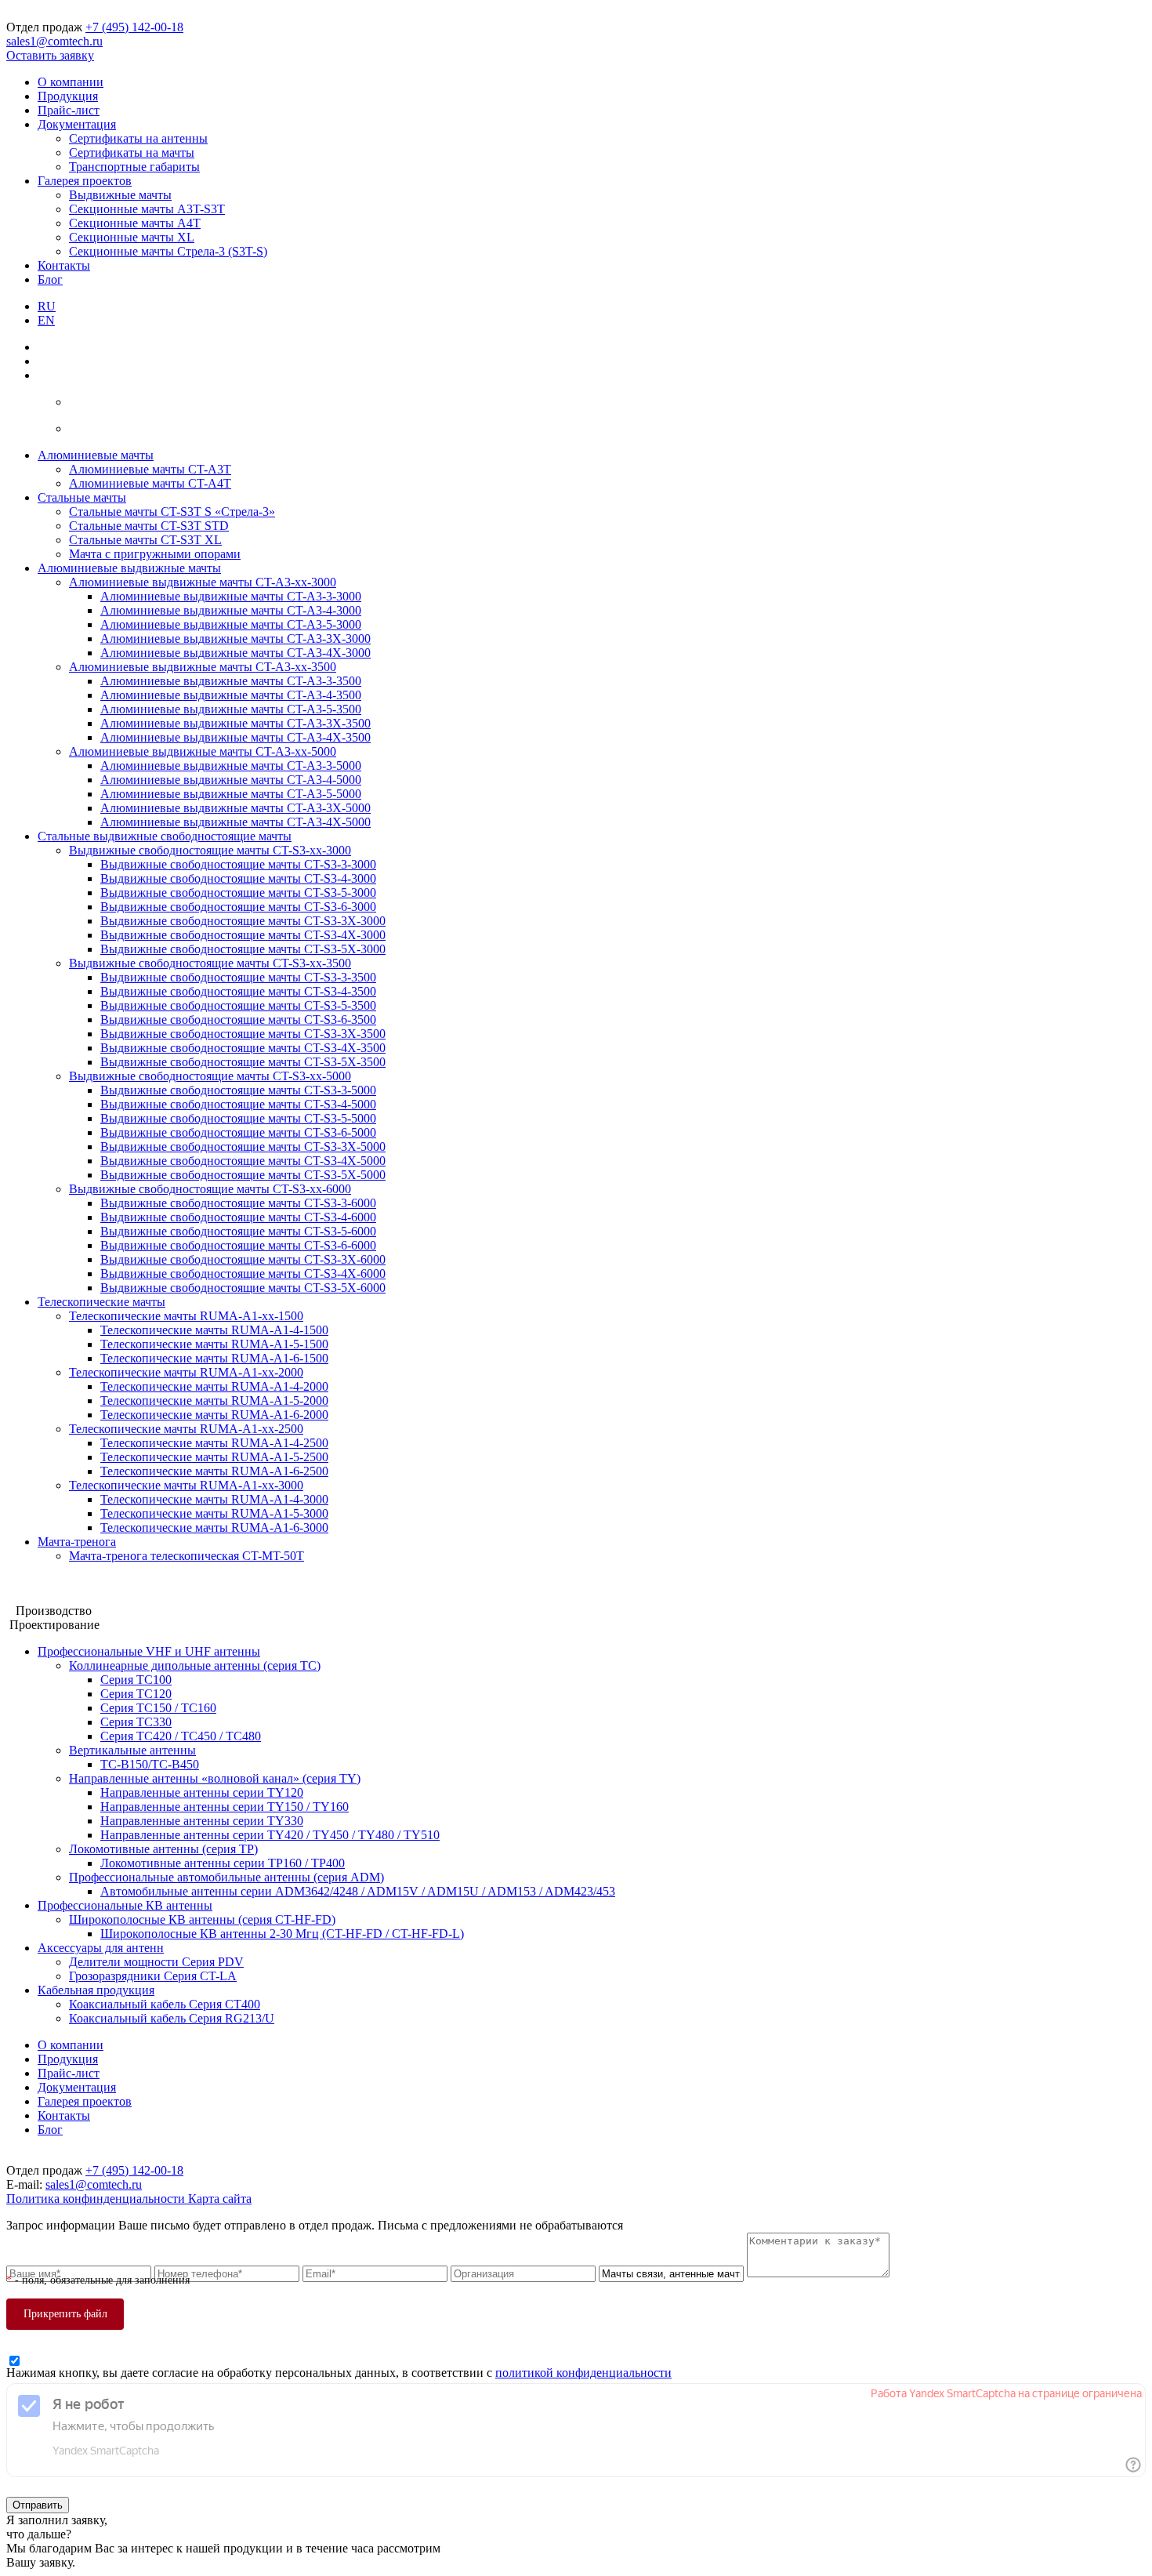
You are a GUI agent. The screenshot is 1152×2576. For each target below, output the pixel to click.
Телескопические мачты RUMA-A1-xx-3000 (186, 1485)
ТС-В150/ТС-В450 (150, 1764)
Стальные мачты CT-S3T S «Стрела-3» (172, 512)
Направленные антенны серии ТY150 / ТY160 (225, 1807)
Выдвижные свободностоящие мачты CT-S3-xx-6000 (210, 1189)
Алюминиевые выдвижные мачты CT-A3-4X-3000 (235, 653)
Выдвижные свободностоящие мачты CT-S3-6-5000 (238, 1132)
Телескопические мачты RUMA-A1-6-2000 (214, 1415)
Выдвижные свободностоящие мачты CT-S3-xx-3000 (210, 850)
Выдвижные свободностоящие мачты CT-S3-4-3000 (238, 878)
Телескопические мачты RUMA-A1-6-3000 (214, 1527)
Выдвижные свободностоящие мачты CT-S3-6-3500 (238, 1020)
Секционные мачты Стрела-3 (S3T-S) (168, 251)
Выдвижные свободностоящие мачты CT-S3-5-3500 (238, 1005)
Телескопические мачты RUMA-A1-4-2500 (214, 1443)
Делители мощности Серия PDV (156, 1962)
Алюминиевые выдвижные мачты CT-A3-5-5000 (231, 794)
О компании (71, 82)
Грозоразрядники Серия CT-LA (153, 1976)
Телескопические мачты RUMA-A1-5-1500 (214, 1344)
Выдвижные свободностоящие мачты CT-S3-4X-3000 (243, 935)
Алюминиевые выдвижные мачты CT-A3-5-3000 (231, 624)
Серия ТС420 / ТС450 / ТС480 (181, 1736)
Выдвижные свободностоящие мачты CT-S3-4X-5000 (243, 1161)
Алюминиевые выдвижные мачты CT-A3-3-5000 (231, 766)
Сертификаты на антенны (138, 138)
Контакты (64, 265)
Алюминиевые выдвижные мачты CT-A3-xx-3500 (203, 667)
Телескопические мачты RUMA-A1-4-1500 (214, 1330)
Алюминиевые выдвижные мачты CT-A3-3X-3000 (235, 639)
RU (47, 306)
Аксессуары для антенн (101, 1948)
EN (46, 320)
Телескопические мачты (101, 1302)
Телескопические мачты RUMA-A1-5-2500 (214, 1457)
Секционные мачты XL (132, 237)
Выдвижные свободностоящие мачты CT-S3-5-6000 (238, 1231)
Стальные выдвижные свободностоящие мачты (165, 836)
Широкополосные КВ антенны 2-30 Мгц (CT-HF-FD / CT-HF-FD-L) (282, 1934)
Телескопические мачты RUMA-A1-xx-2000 (186, 1372)
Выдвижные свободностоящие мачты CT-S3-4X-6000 (243, 1273)
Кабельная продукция (96, 1990)
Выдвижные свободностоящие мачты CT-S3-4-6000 (238, 1217)
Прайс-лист (69, 110)
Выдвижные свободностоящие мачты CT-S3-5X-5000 (243, 1175)
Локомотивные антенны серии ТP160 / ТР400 (223, 1863)
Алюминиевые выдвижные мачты (129, 568)
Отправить (38, 2505)
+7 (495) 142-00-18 (134, 27)
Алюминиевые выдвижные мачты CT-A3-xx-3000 (203, 582)
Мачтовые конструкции (70, 1582)
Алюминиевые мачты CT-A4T (150, 483)
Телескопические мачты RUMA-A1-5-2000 (214, 1400)
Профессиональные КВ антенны (125, 1905)
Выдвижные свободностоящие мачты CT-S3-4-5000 (238, 1104)
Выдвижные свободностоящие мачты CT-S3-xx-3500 (210, 963)
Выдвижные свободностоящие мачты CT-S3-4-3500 (238, 991)
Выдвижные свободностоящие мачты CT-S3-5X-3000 (243, 949)
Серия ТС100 (136, 1680)
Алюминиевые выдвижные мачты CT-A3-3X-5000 (235, 808)
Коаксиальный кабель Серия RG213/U (172, 2018)
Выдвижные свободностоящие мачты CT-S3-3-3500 (238, 977)
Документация (77, 124)
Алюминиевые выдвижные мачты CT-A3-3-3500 (231, 681)
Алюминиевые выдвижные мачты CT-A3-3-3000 (231, 596)
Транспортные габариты (134, 167)
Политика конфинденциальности (97, 2199)
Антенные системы (58, 1596)
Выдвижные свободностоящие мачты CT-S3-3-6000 (238, 1203)
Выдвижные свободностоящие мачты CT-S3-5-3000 (238, 893)
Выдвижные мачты (120, 195)
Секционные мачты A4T (135, 223)
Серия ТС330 (136, 1722)
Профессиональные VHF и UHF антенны (149, 1651)
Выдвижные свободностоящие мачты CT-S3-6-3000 (238, 907)
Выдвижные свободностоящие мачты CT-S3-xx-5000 (210, 1076)
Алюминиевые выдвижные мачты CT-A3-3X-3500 (235, 723)
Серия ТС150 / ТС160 (158, 1708)
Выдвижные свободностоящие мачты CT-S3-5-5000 (238, 1118)
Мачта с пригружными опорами (155, 554)
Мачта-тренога (77, 1542)
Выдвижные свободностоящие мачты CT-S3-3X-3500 (243, 1034)
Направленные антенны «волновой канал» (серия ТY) (215, 1778)
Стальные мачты (82, 497)
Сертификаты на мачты (132, 152)
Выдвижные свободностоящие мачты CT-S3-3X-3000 (243, 921)
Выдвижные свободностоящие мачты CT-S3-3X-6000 (243, 1259)
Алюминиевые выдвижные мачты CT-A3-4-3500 (231, 695)
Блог (50, 279)
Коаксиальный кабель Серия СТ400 (165, 2004)
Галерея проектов (85, 181)
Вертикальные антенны (132, 1750)
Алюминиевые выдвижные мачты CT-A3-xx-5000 (203, 751)
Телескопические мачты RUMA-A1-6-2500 (214, 1471)
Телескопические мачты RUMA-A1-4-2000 (214, 1386)
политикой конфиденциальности (583, 2373)
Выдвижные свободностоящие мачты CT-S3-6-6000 (238, 1245)
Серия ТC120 (136, 1694)
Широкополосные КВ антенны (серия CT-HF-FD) (202, 1919)
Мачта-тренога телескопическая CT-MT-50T (187, 1556)
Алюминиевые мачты (96, 455)
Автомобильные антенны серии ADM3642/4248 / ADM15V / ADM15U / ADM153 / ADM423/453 (358, 1891)
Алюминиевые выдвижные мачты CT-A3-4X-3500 (235, 737)
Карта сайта (220, 2199)
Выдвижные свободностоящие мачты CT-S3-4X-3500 (243, 1048)
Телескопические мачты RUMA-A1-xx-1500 (186, 1316)
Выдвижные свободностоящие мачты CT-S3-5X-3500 (243, 1062)
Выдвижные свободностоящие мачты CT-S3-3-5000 (238, 1090)
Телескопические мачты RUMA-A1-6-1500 (214, 1358)
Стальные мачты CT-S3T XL (145, 540)
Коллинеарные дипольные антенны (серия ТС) (195, 1665)
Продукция (68, 96)
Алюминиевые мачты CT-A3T (150, 469)
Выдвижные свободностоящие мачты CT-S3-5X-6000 (243, 1288)
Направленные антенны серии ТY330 (202, 1821)
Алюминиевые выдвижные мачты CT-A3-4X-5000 (235, 822)
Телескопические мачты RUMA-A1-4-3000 (214, 1499)
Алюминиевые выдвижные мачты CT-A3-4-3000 (231, 610)
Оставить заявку (50, 55)
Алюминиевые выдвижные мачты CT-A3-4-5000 (231, 780)
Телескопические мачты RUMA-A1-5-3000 (214, 1513)
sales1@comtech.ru (54, 41)
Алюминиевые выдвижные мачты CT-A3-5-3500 (231, 709)
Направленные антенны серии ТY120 (202, 1792)
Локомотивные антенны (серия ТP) (163, 1849)
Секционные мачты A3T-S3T (147, 209)
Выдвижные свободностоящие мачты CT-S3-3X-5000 (243, 1147)
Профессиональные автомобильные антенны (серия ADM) (226, 1877)
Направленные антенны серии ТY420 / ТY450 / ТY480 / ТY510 (270, 1835)
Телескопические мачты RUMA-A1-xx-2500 (186, 1429)
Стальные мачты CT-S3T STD (149, 526)
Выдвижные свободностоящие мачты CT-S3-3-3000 (238, 864)
